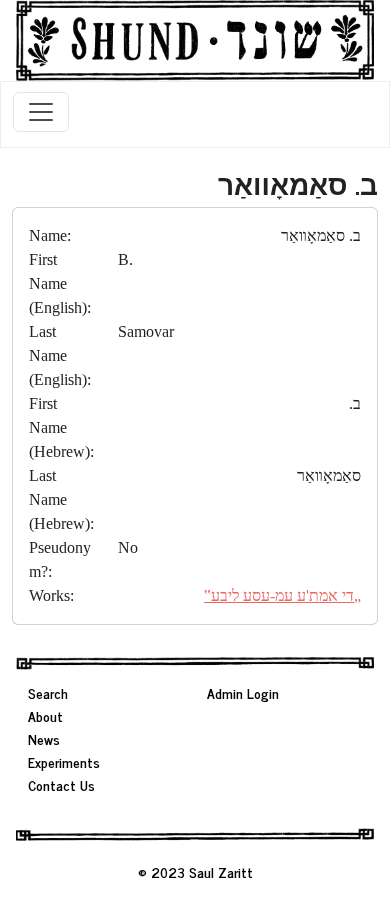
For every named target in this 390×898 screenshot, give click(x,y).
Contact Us (61, 784)
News (44, 738)
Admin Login (243, 692)
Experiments (64, 761)
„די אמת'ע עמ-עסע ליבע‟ (282, 595)
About (45, 715)
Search (48, 692)
